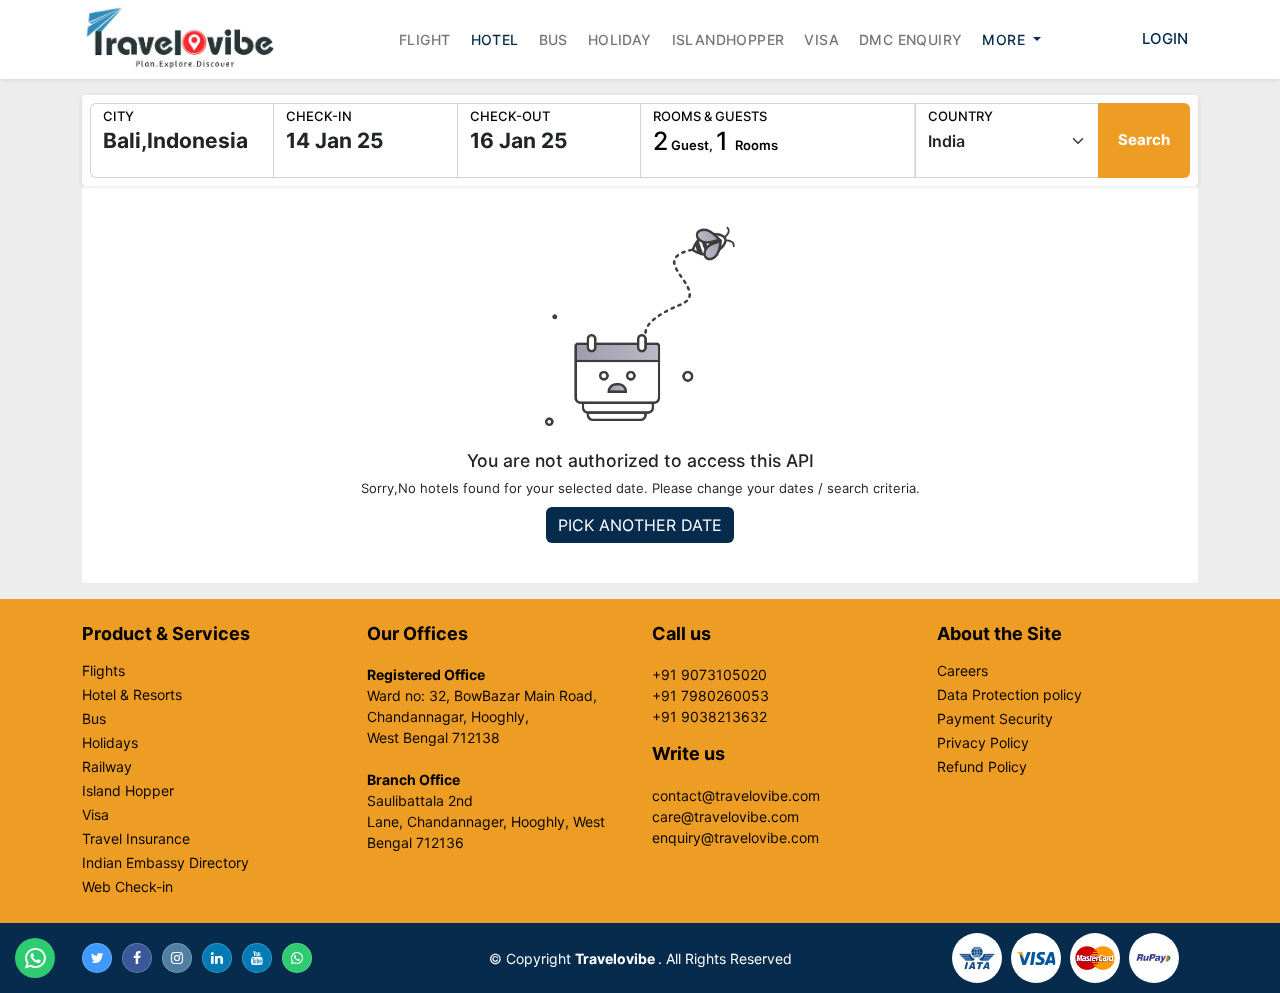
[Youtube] (257, 958)
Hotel (495, 39)
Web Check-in (127, 887)
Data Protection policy (1009, 695)
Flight (424, 39)
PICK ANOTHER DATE (640, 525)
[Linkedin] (217, 958)
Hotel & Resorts (132, 695)
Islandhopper (728, 39)
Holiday (620, 39)
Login (1165, 38)
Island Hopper (128, 791)
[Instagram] (177, 958)
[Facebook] (137, 958)
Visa (821, 39)
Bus (553, 39)
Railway (107, 767)
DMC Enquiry (910, 39)
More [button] (1005, 39)
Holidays (110, 743)
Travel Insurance (136, 839)
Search (1144, 139)
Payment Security (995, 719)
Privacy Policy (983, 743)
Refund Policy (982, 767)
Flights (103, 671)
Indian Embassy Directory (165, 863)
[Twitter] (97, 958)
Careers (962, 671)
